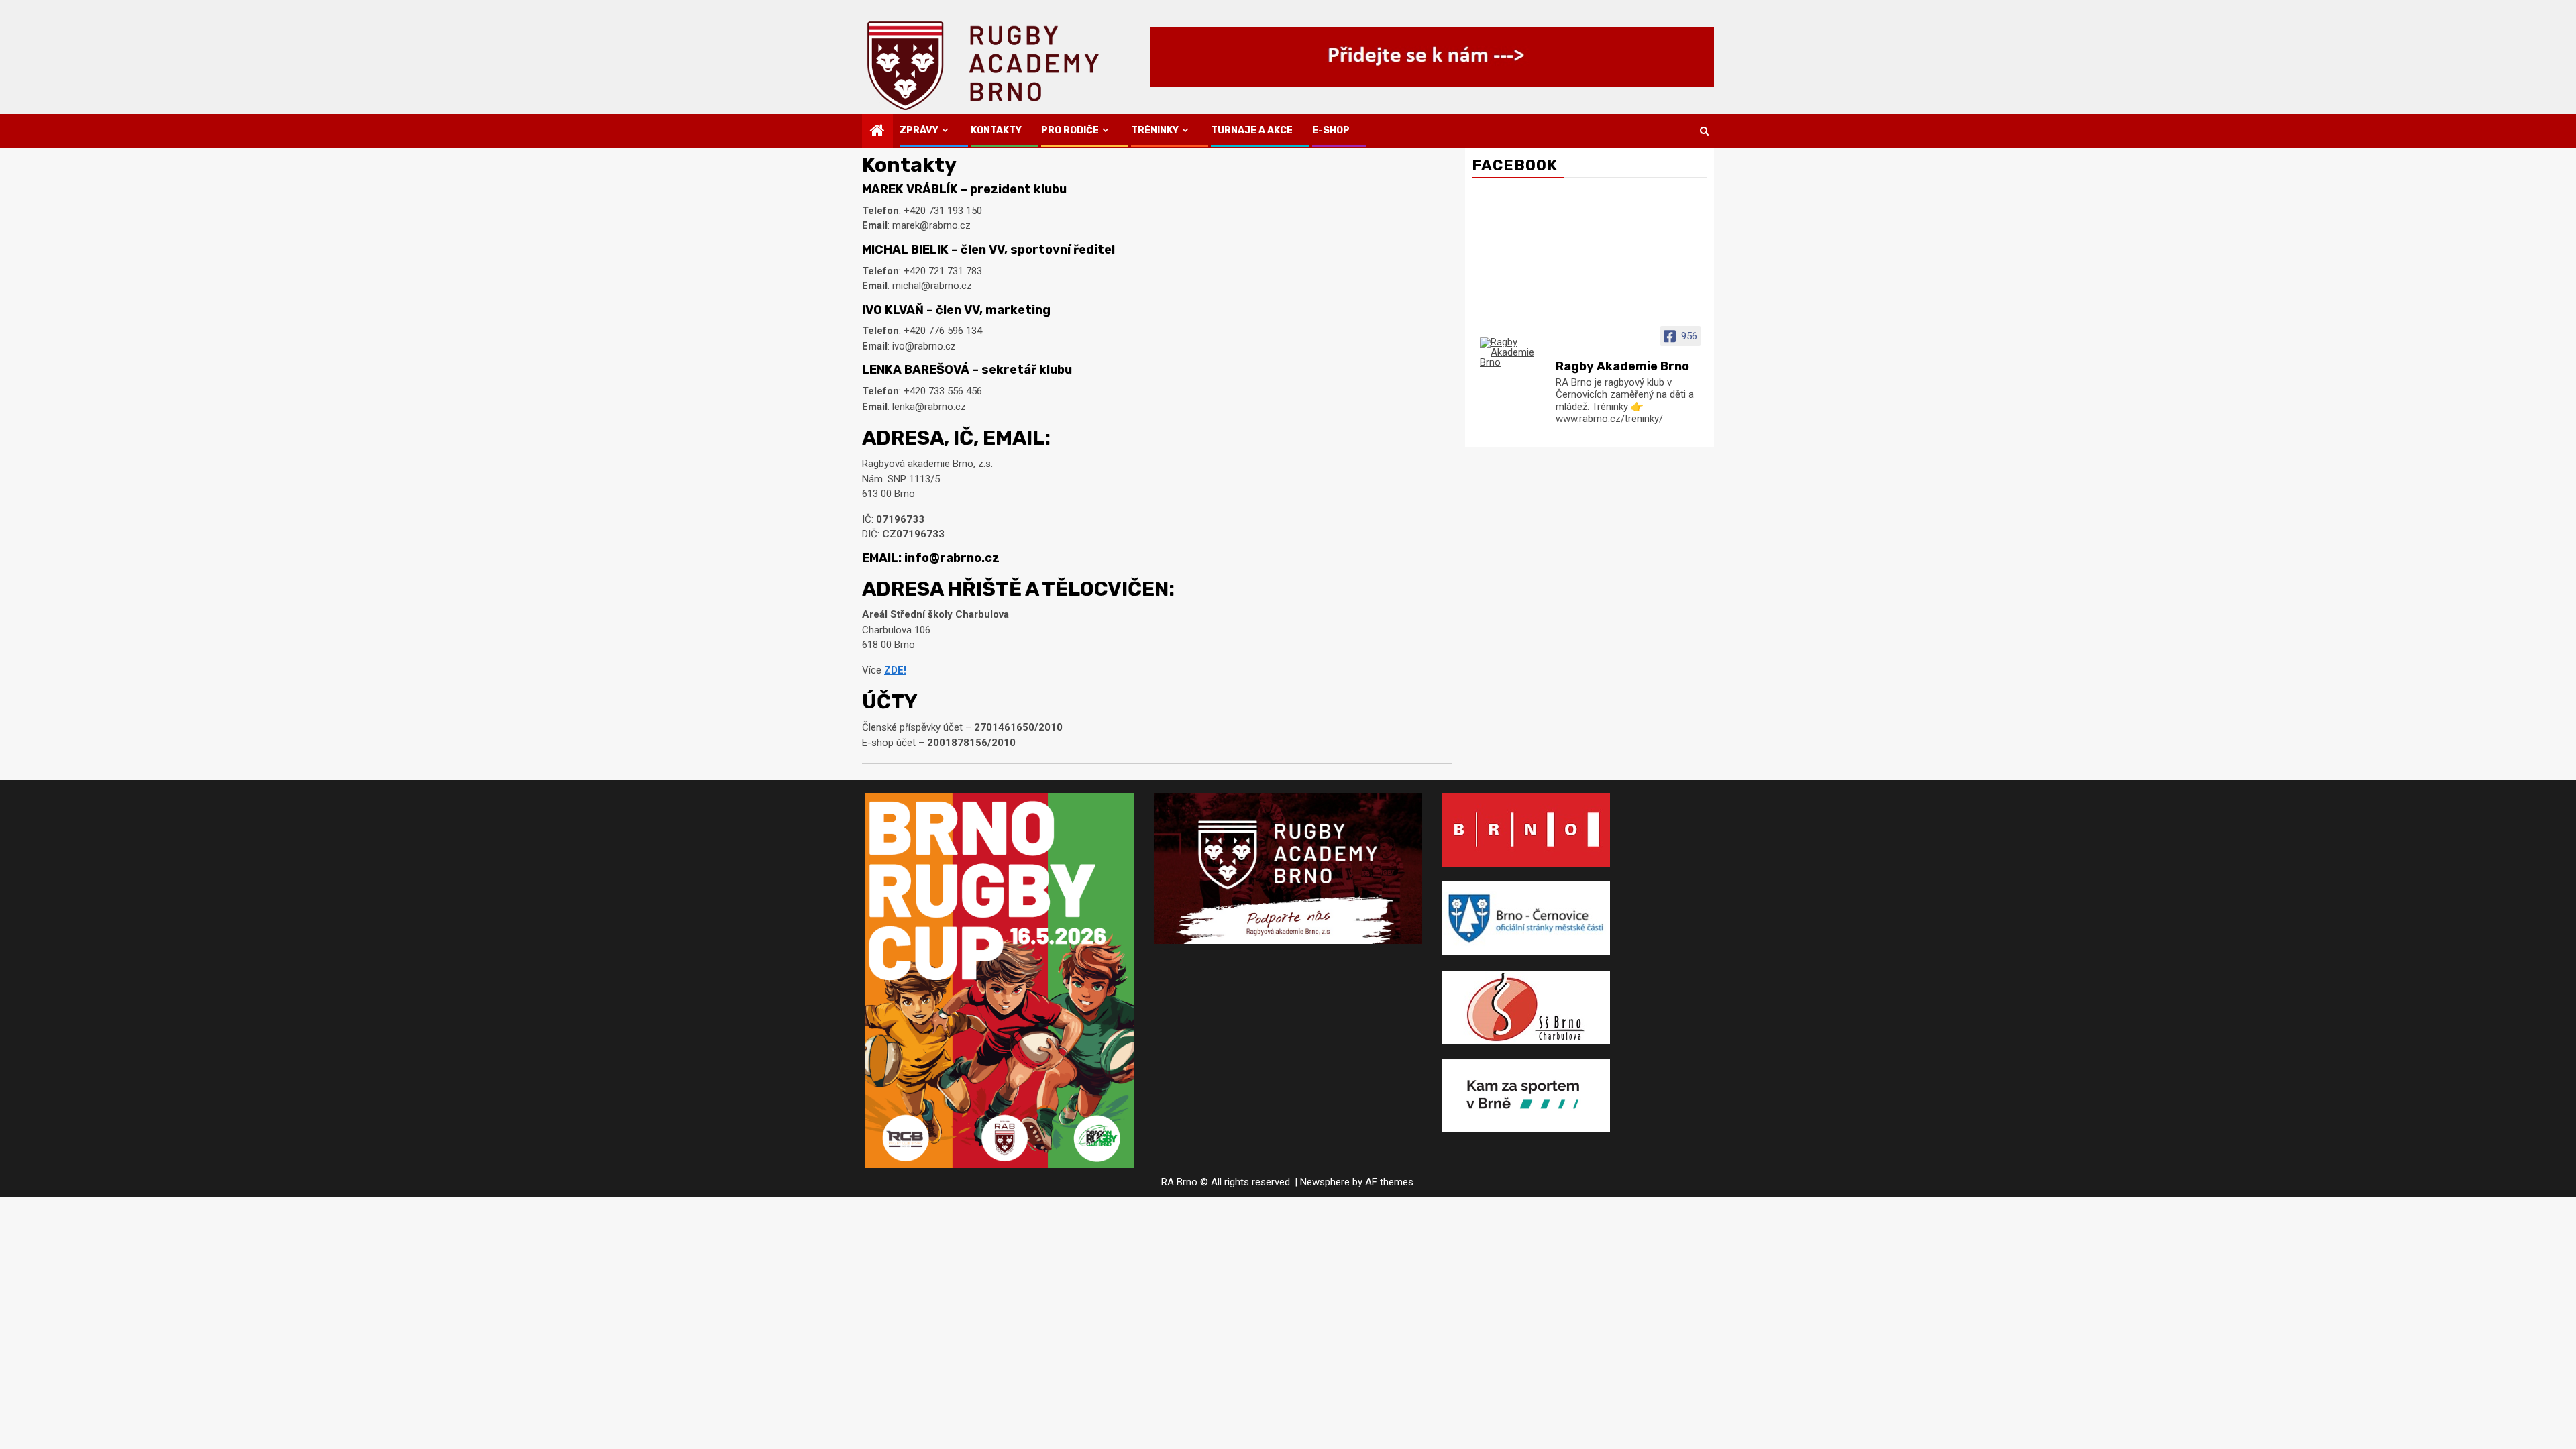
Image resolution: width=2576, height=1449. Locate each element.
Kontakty (996, 130)
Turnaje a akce (1252, 130)
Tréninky (1155, 130)
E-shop (1331, 130)
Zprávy (919, 130)
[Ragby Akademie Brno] (1512, 353)
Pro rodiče (1070, 130)
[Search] (1704, 131)
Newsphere (1325, 1182)
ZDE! (895, 670)
